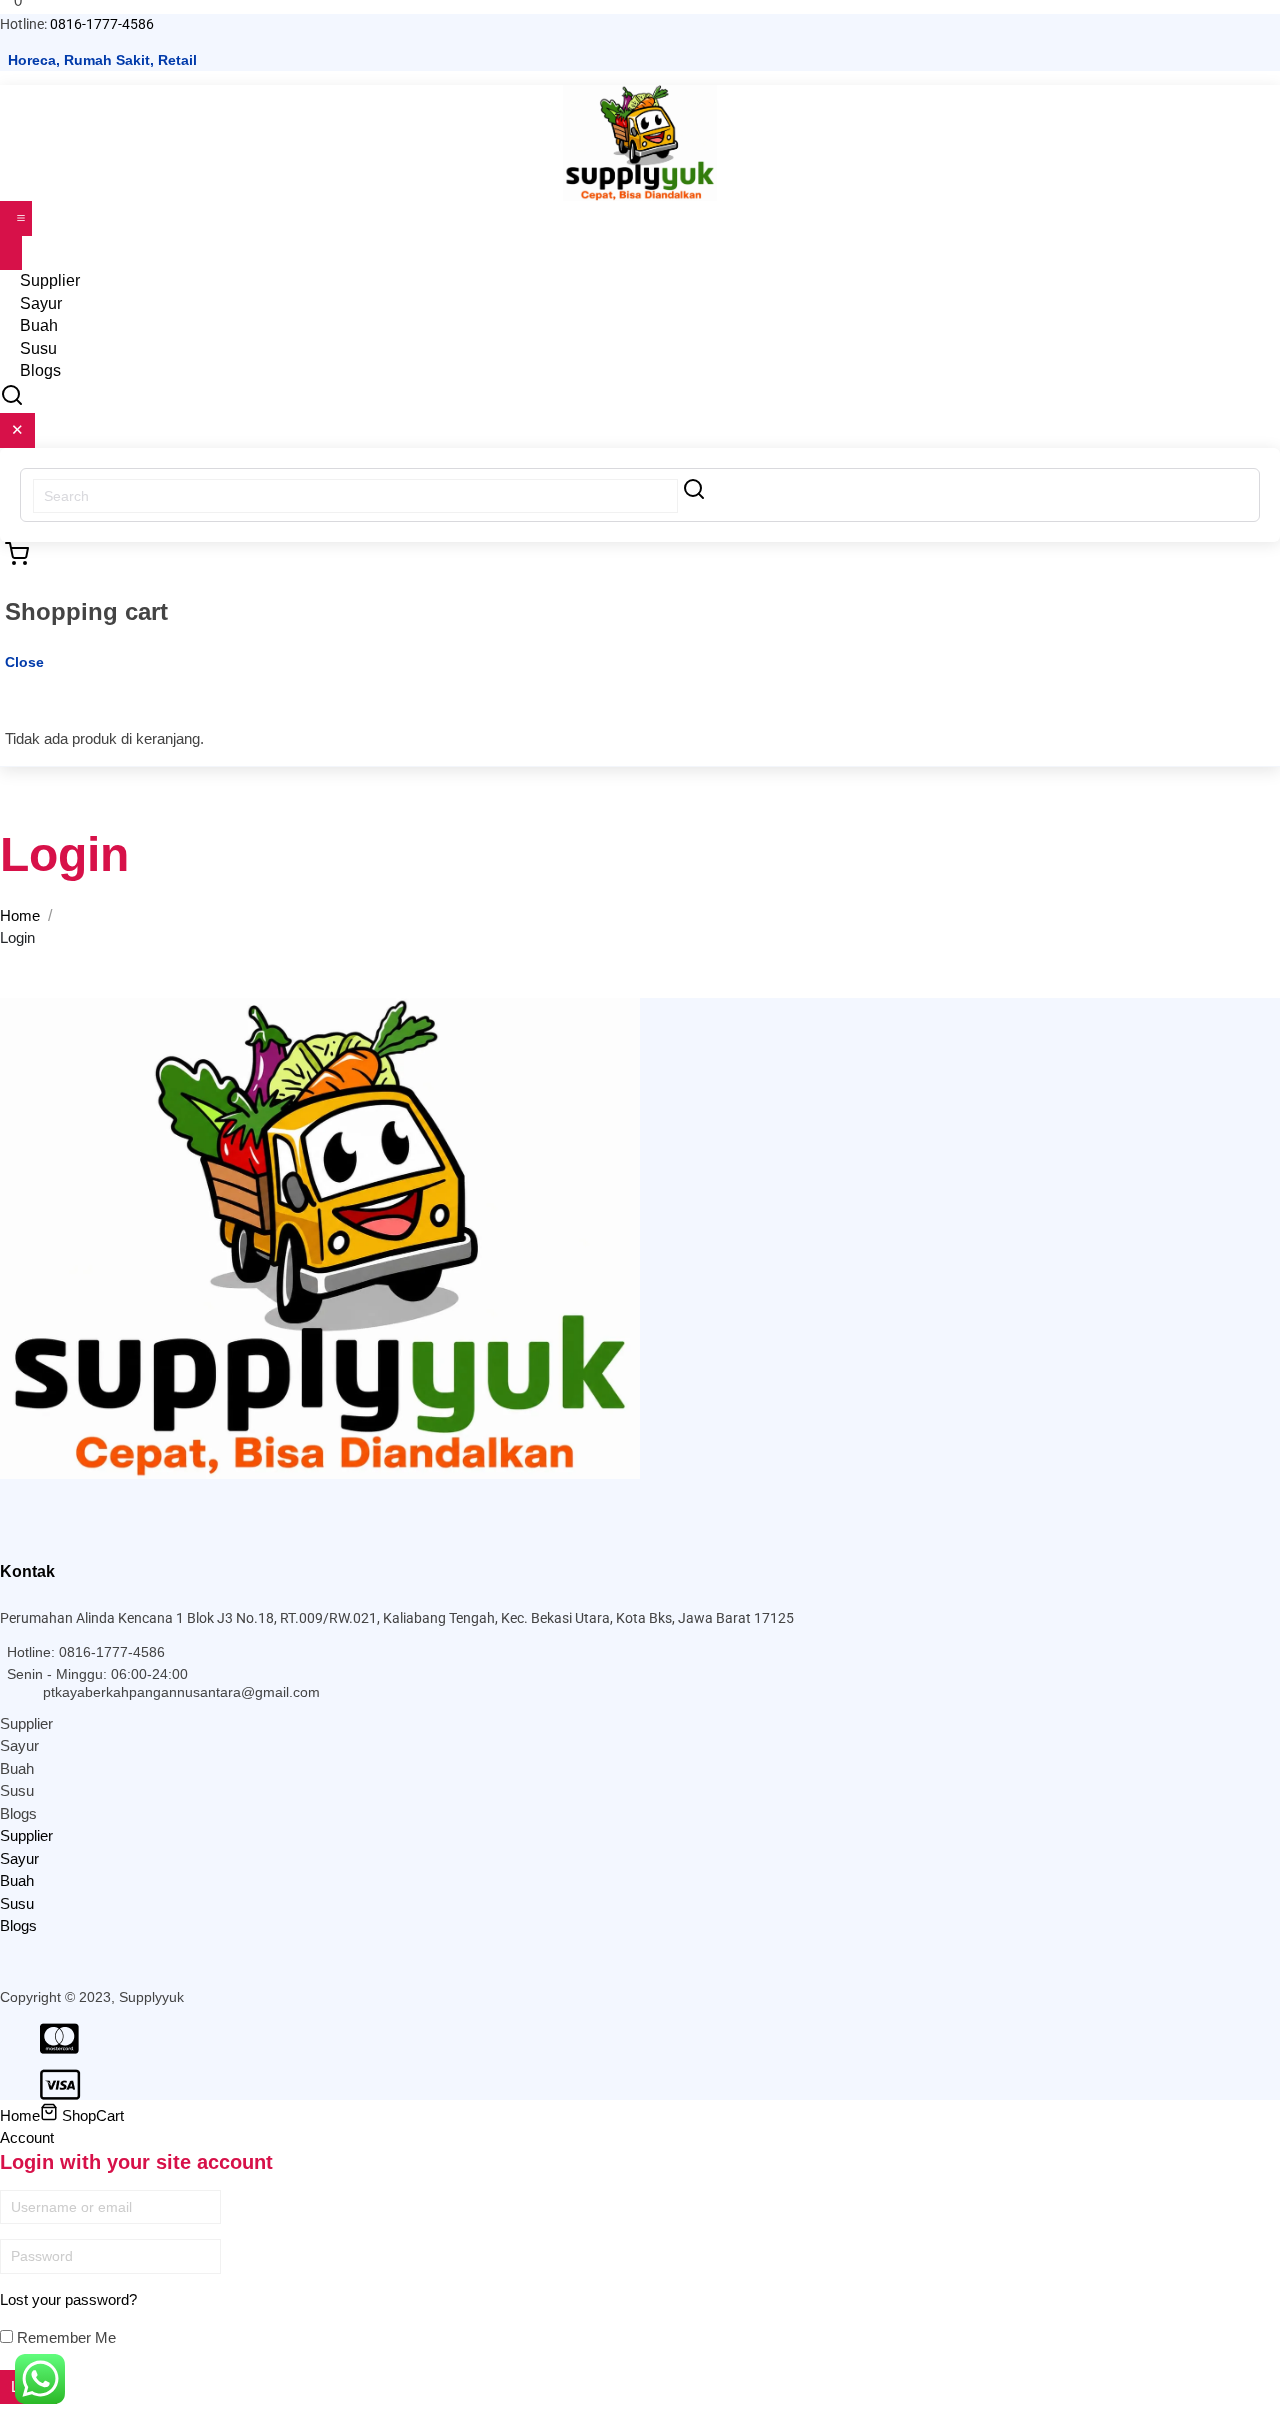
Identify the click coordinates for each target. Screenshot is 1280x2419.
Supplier (26, 1723)
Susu (17, 1790)
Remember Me (64, 2337)
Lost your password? (68, 2299)
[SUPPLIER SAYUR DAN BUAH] (640, 141)
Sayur (19, 1745)
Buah (17, 1768)
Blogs (40, 370)
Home (20, 915)
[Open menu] (16, 218)
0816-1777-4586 (102, 24)
